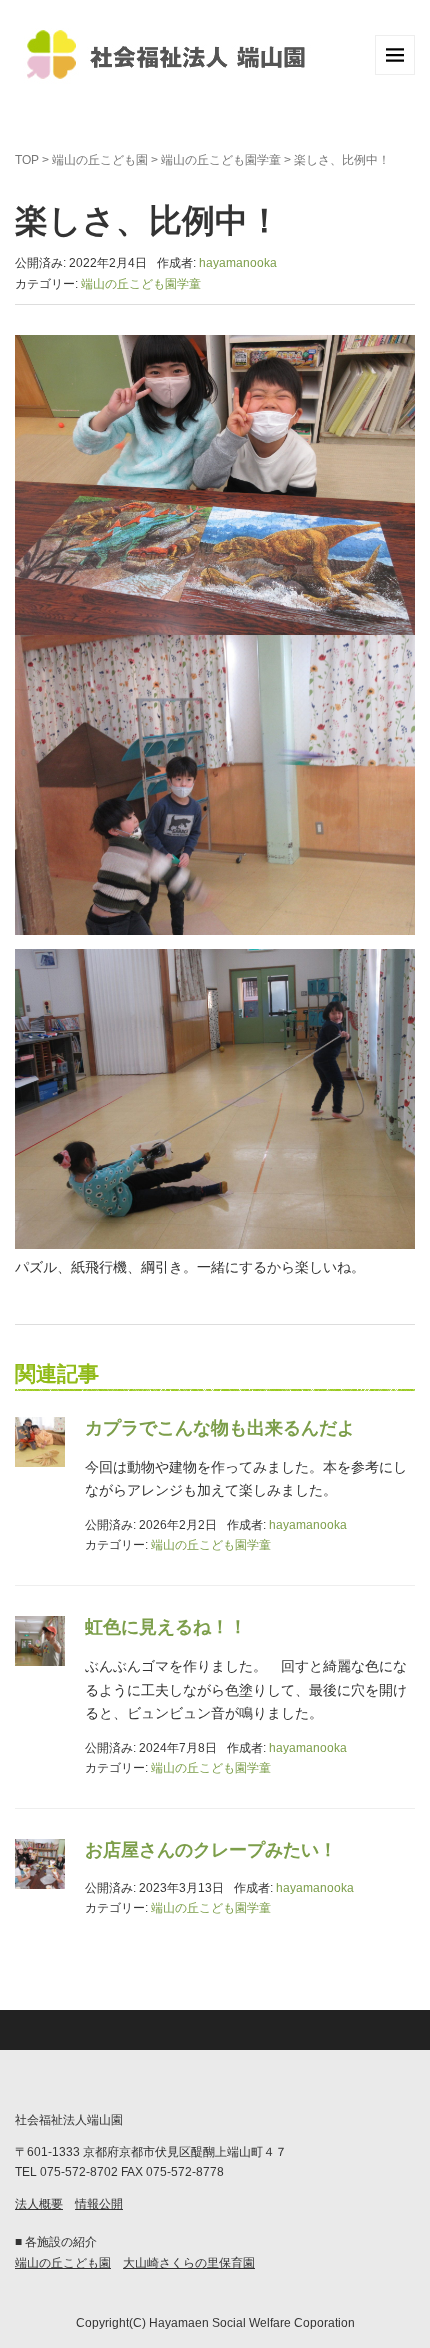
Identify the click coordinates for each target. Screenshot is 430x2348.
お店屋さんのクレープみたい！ (211, 1850)
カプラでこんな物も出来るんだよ (220, 1428)
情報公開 (99, 2204)
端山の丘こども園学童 (221, 160)
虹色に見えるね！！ (166, 1627)
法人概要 (39, 2204)
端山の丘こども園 (100, 160)
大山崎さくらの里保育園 (189, 2263)
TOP (27, 160)
